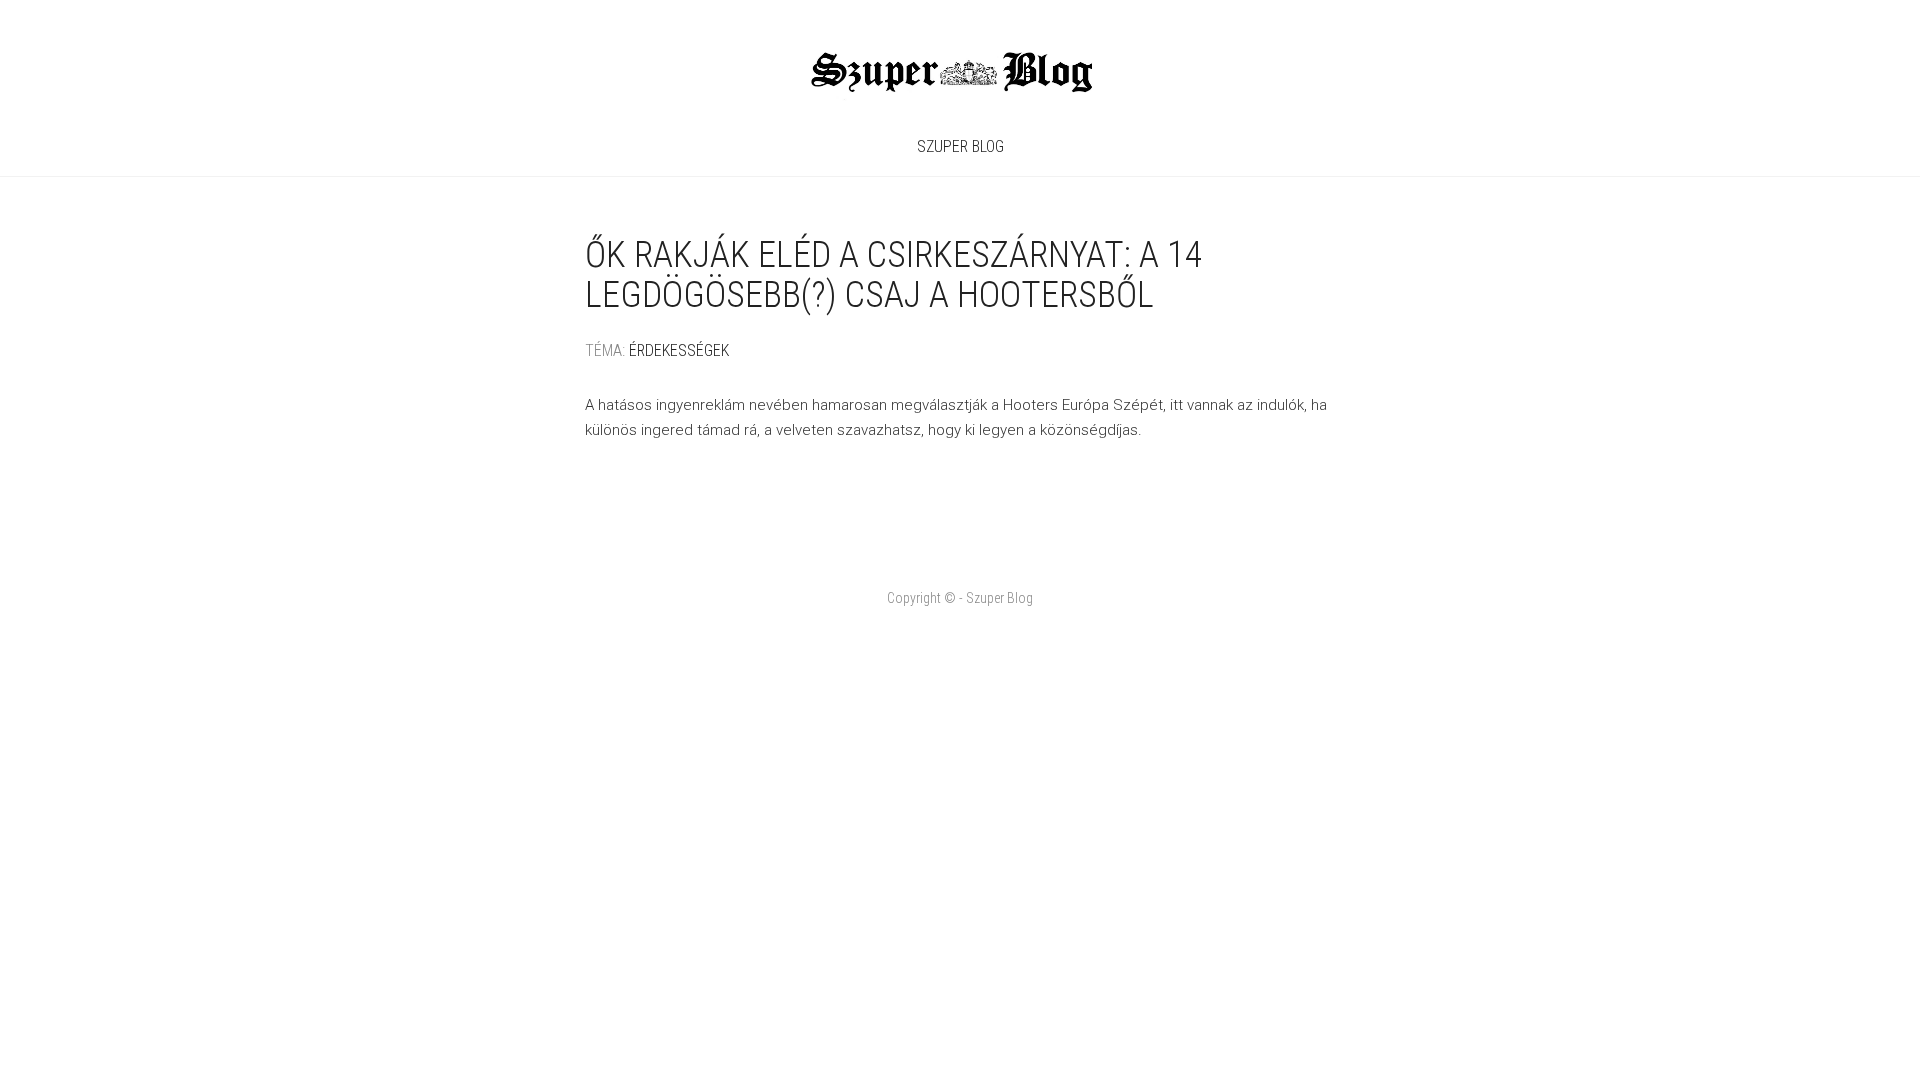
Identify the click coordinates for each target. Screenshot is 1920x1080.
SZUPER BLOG (960, 146)
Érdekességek (679, 350)
